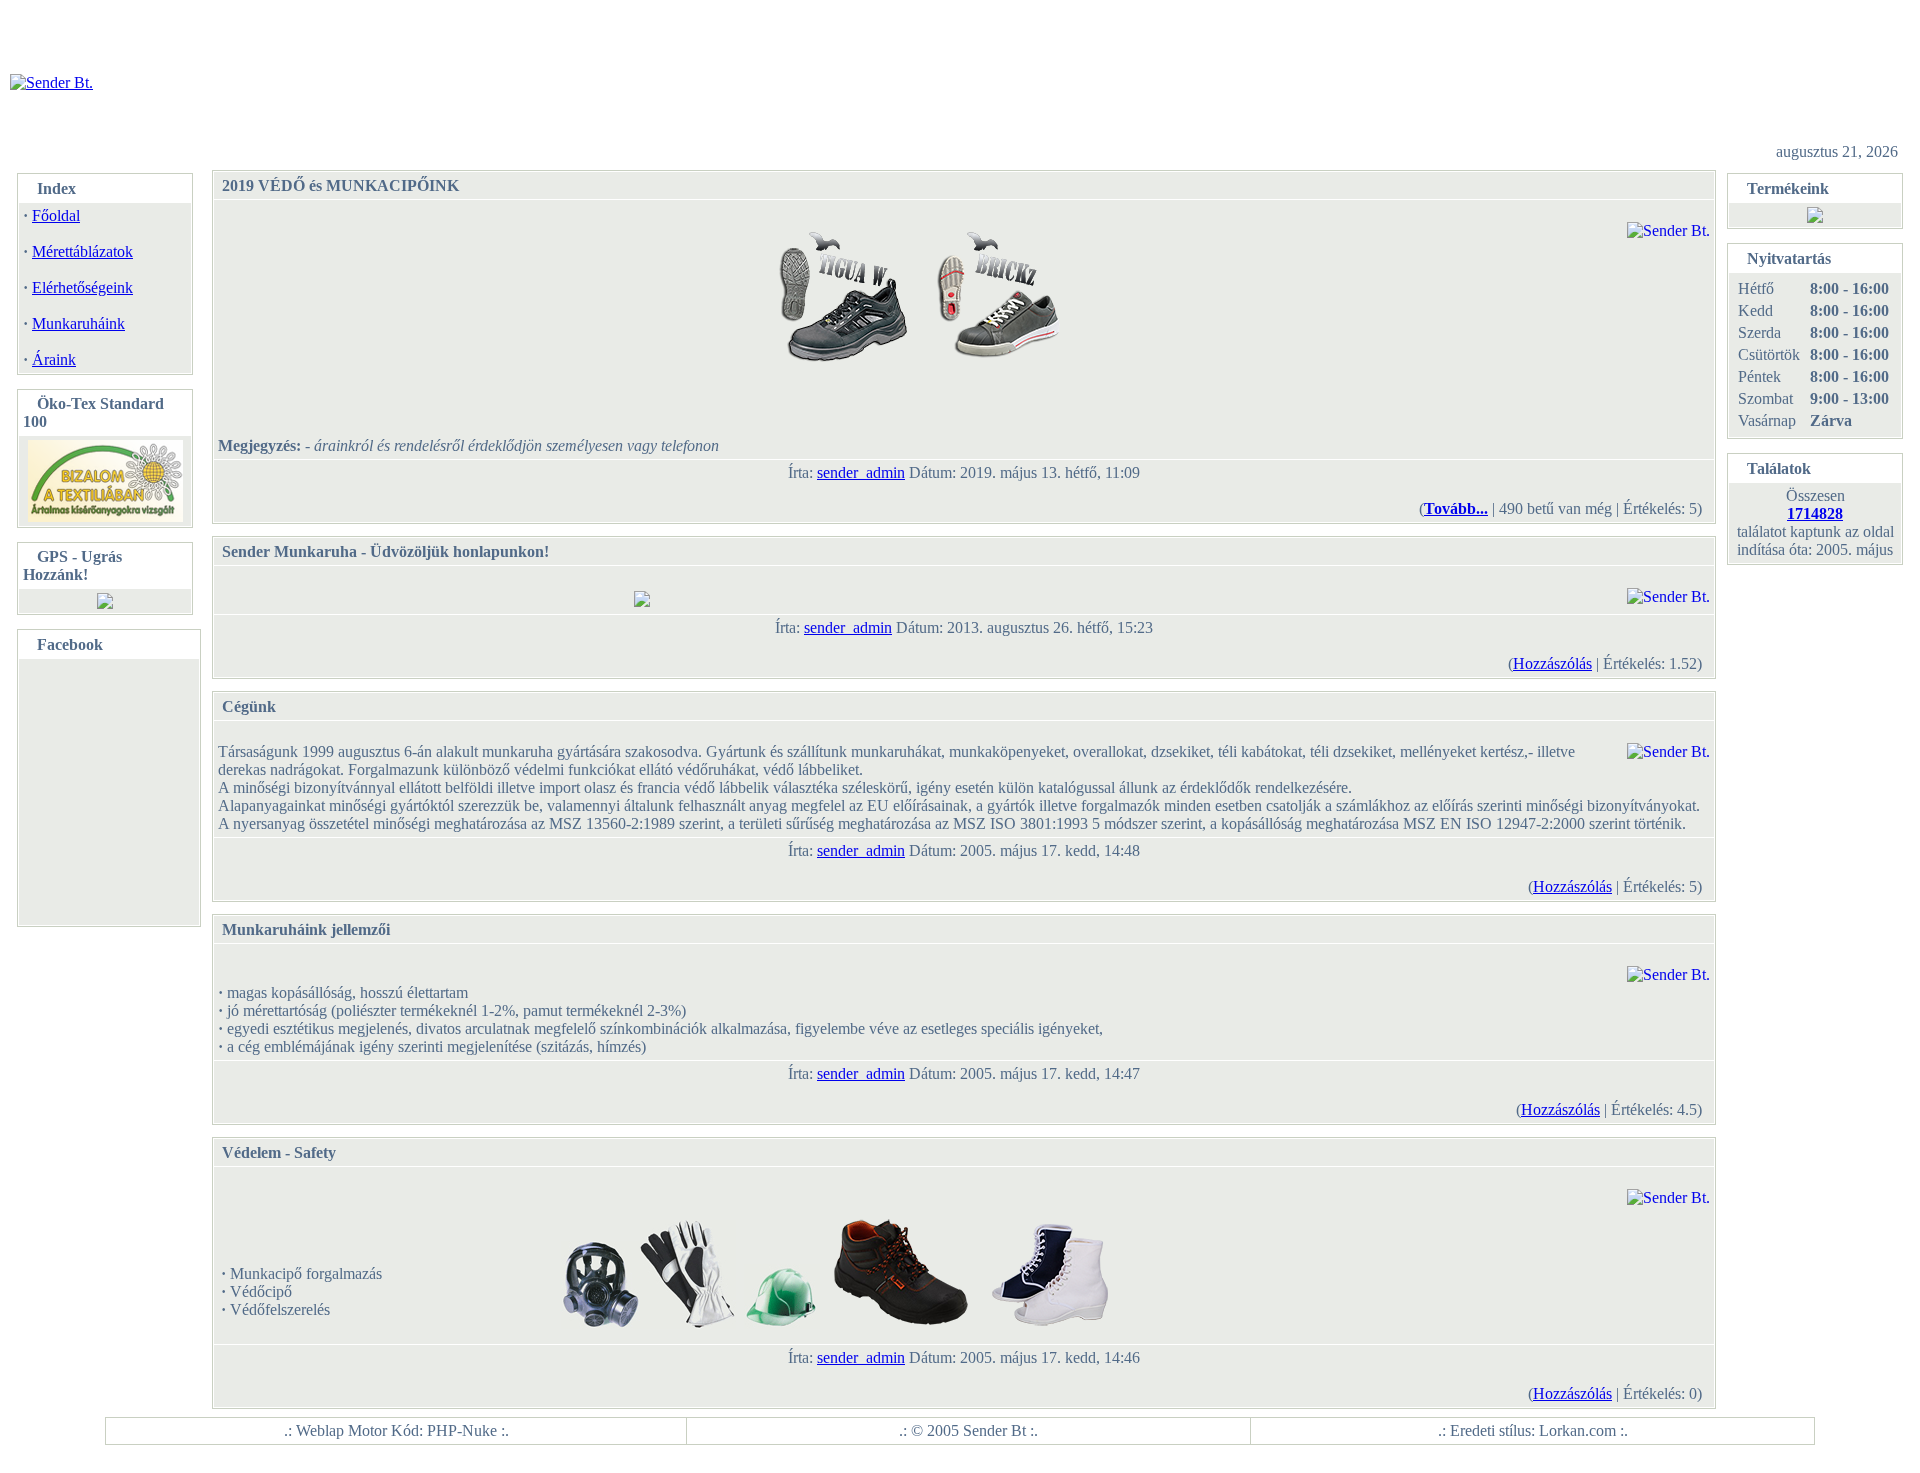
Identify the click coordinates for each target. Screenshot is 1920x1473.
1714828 (1815, 513)
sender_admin (861, 472)
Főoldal (56, 215)
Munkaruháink (78, 323)
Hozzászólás (1552, 663)
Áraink (54, 359)
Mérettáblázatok (82, 251)
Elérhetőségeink (82, 287)
